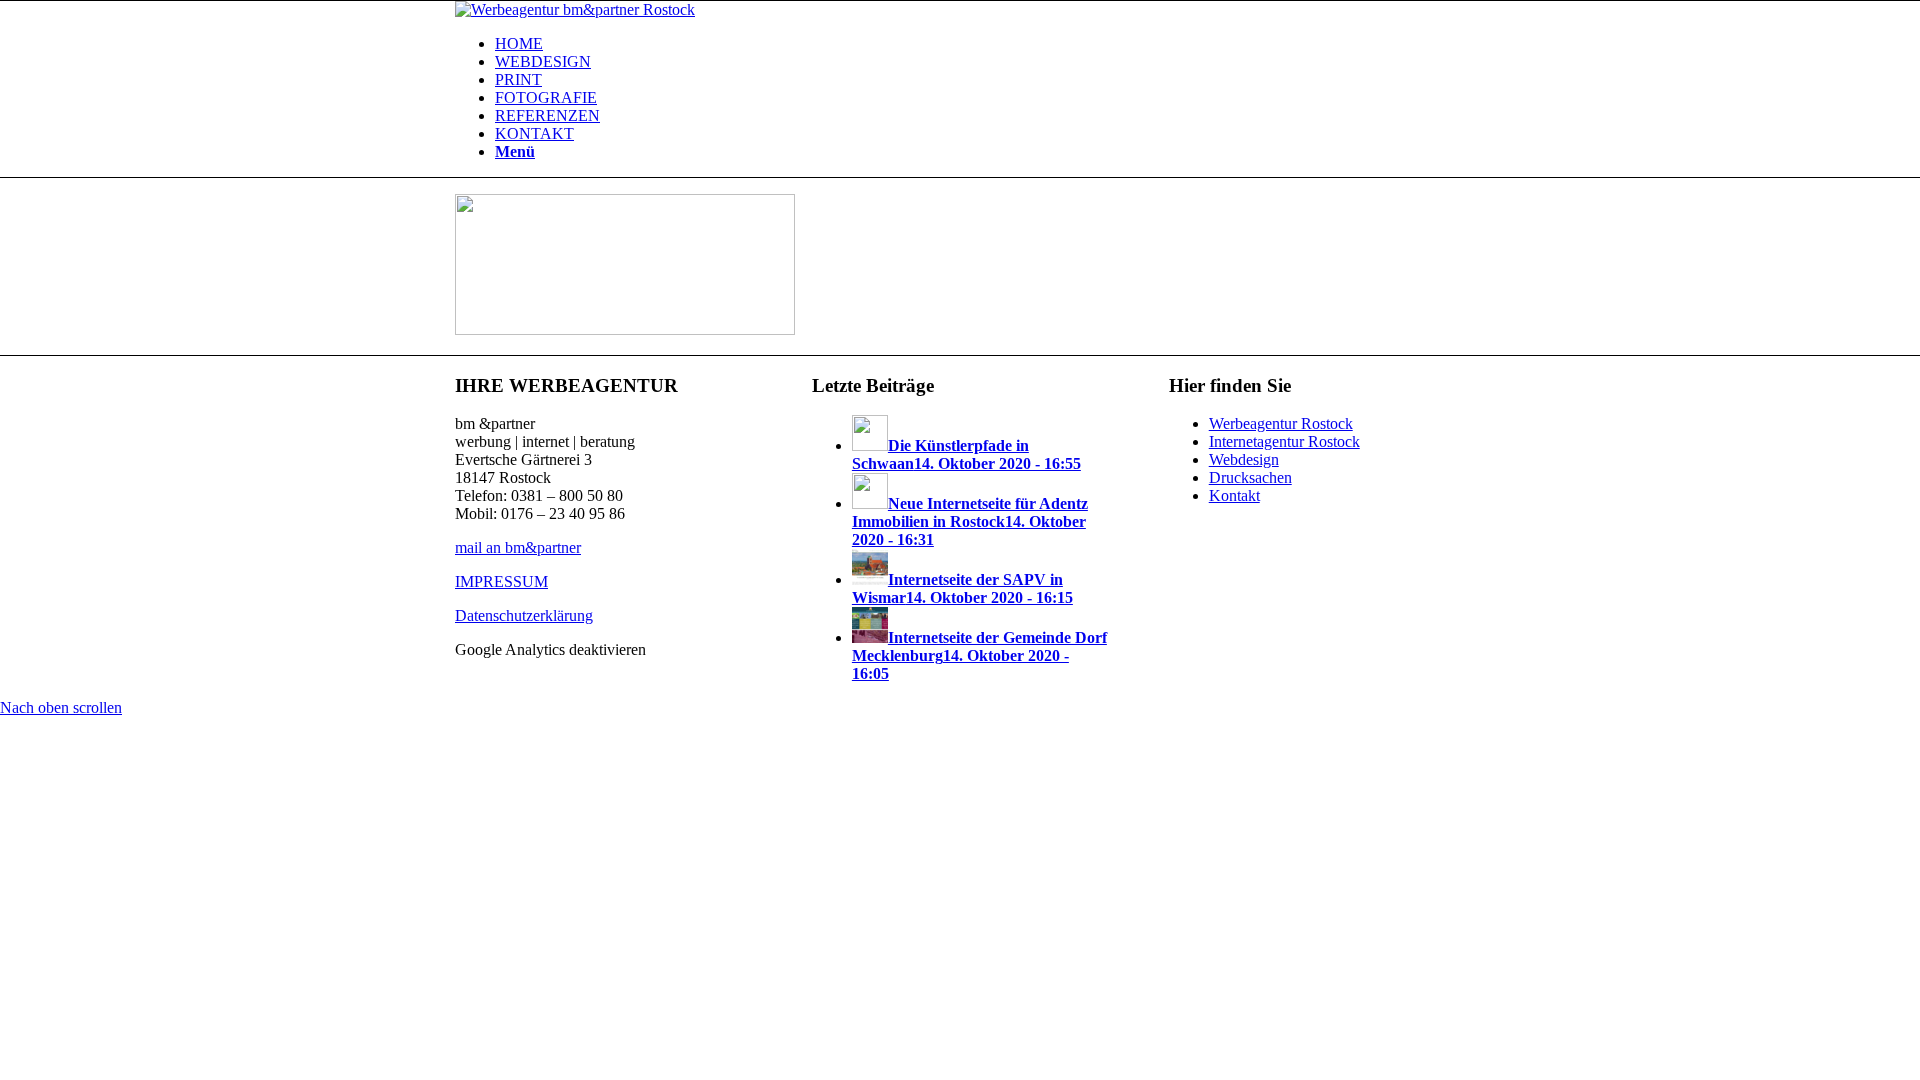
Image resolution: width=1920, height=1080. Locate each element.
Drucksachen (1250, 477)
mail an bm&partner (518, 547)
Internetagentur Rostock (1284, 441)
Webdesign (1244, 459)
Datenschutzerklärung (524, 615)
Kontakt (1234, 495)
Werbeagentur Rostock (1281, 423)
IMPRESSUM (501, 581)
